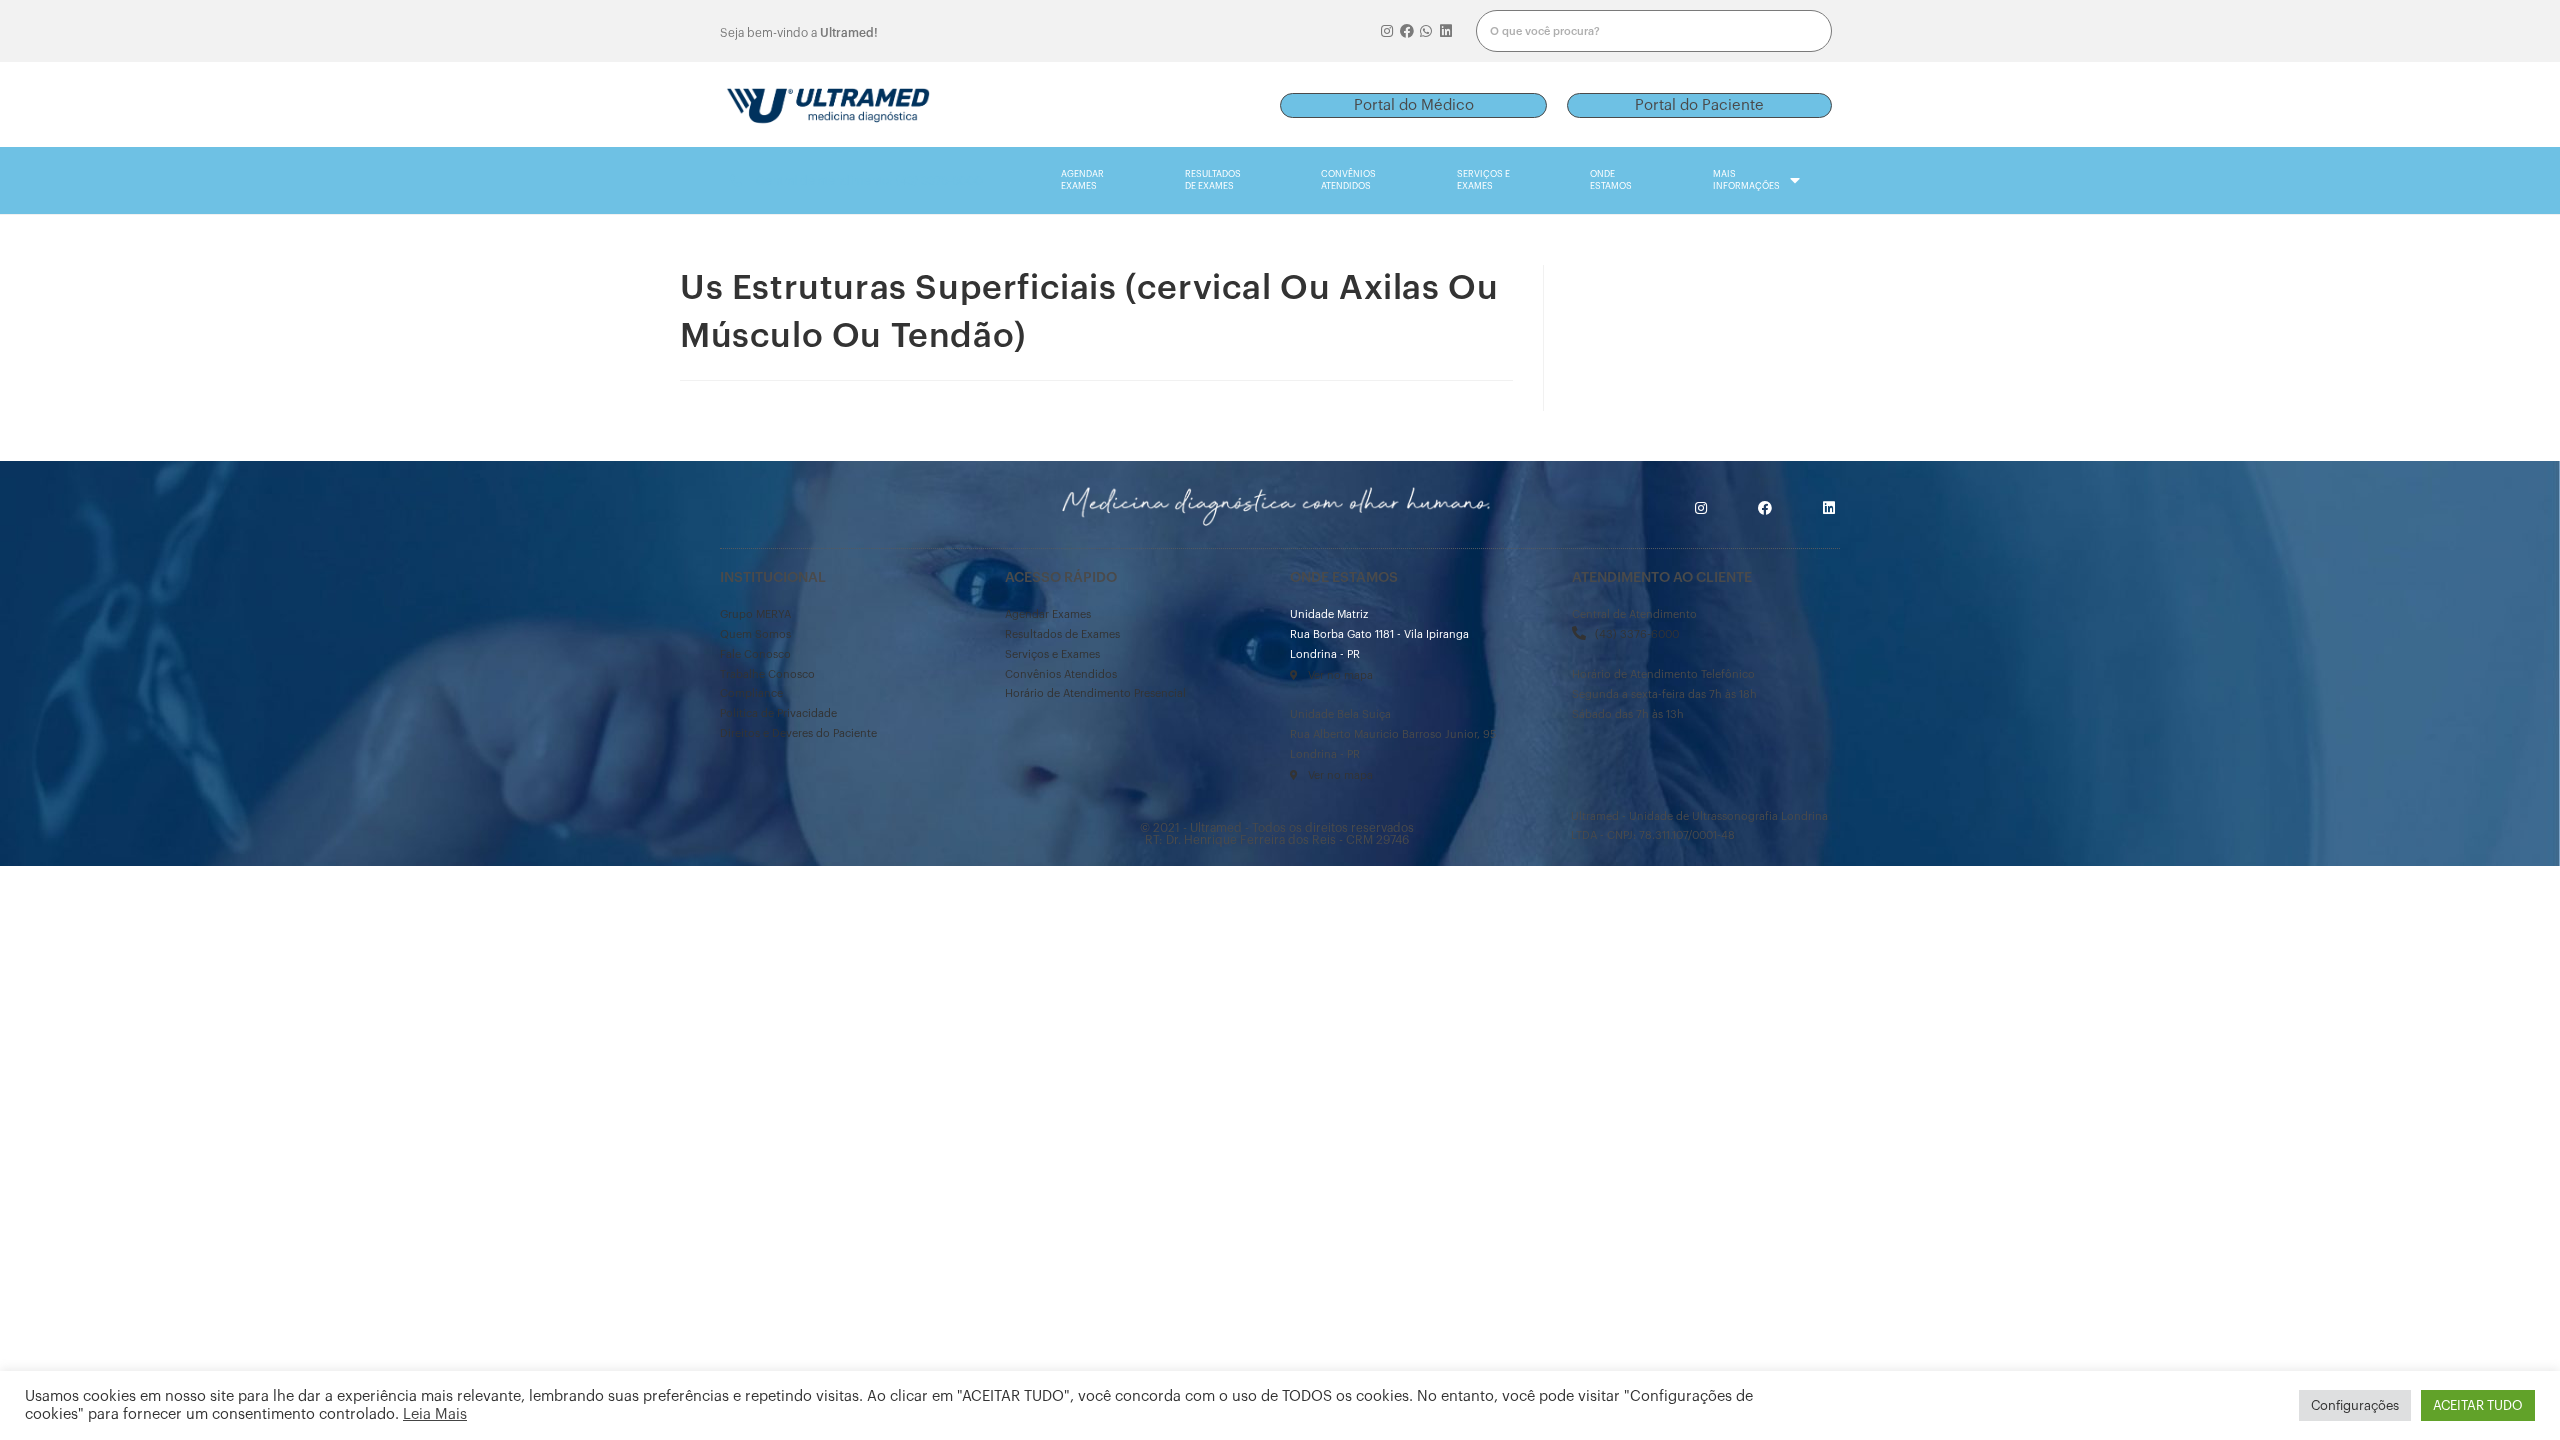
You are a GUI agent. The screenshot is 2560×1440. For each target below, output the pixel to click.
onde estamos (1611, 180)
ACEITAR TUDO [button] (2478, 1405)
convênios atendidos (1348, 180)
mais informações (1746, 180)
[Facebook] (1407, 31)
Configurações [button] (2355, 1405)
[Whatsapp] (1427, 31)
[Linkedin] (1446, 31)
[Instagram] (1387, 31)
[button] (1413, 105)
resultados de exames (1213, 180)
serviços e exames (1483, 180)
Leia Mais (435, 1414)
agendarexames (1082, 180)
